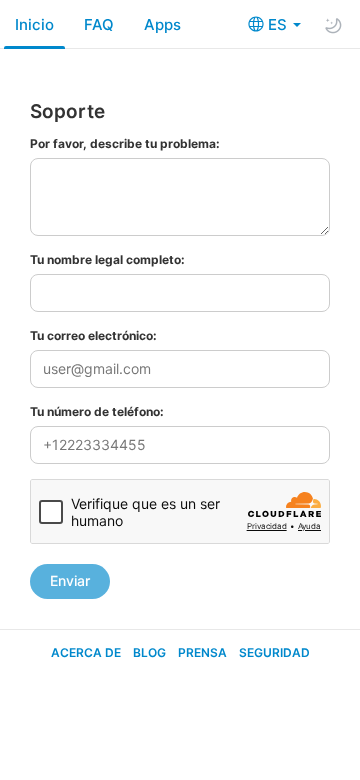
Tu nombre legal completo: (107, 259)
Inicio (34, 24)
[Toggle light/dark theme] (333, 25)
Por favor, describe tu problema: (125, 143)
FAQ (99, 24)
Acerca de (86, 652)
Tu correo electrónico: (93, 335)
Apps (162, 24)
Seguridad (274, 652)
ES (279, 24)
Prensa (202, 652)
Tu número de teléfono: (97, 411)
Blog (149, 652)
